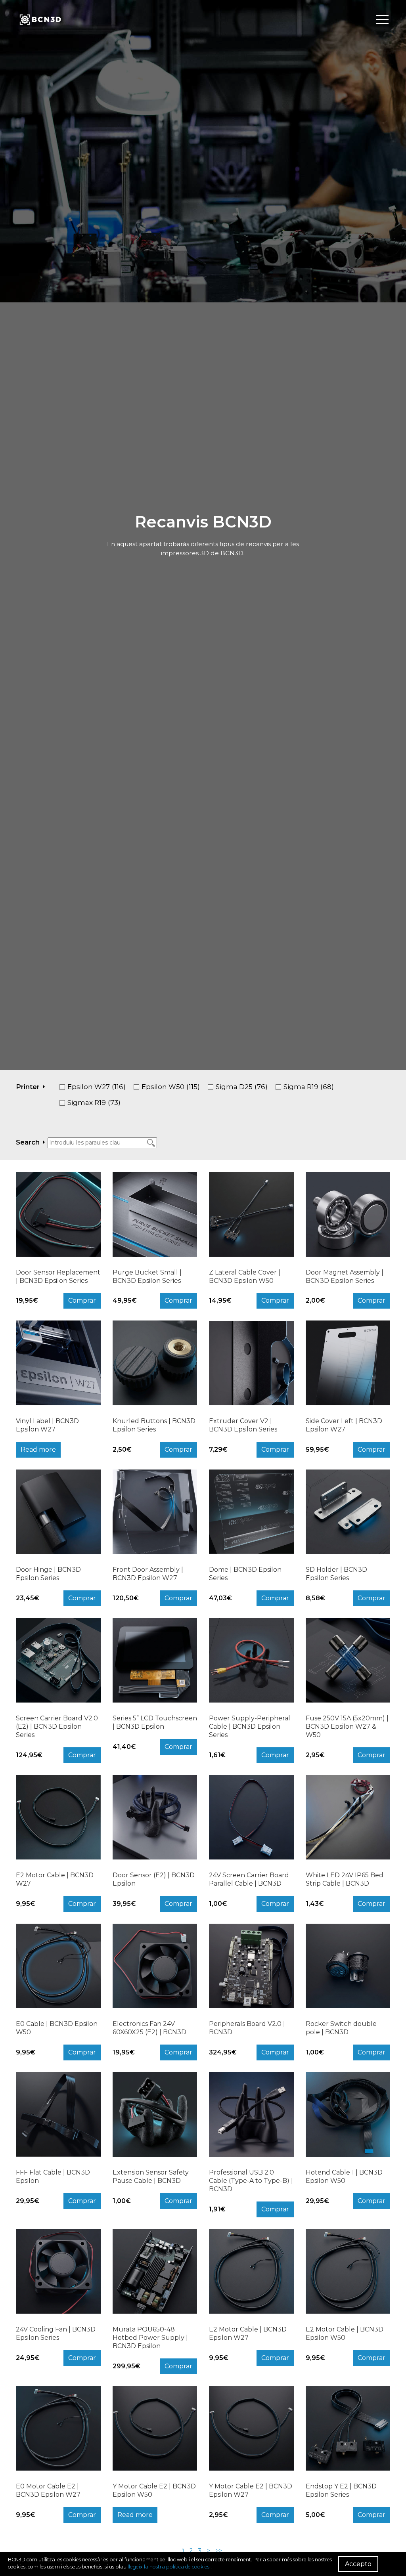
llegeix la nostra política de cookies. (169, 2567)
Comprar (82, 1300)
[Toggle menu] (382, 20)
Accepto (358, 2564)
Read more (38, 1449)
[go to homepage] (40, 20)
